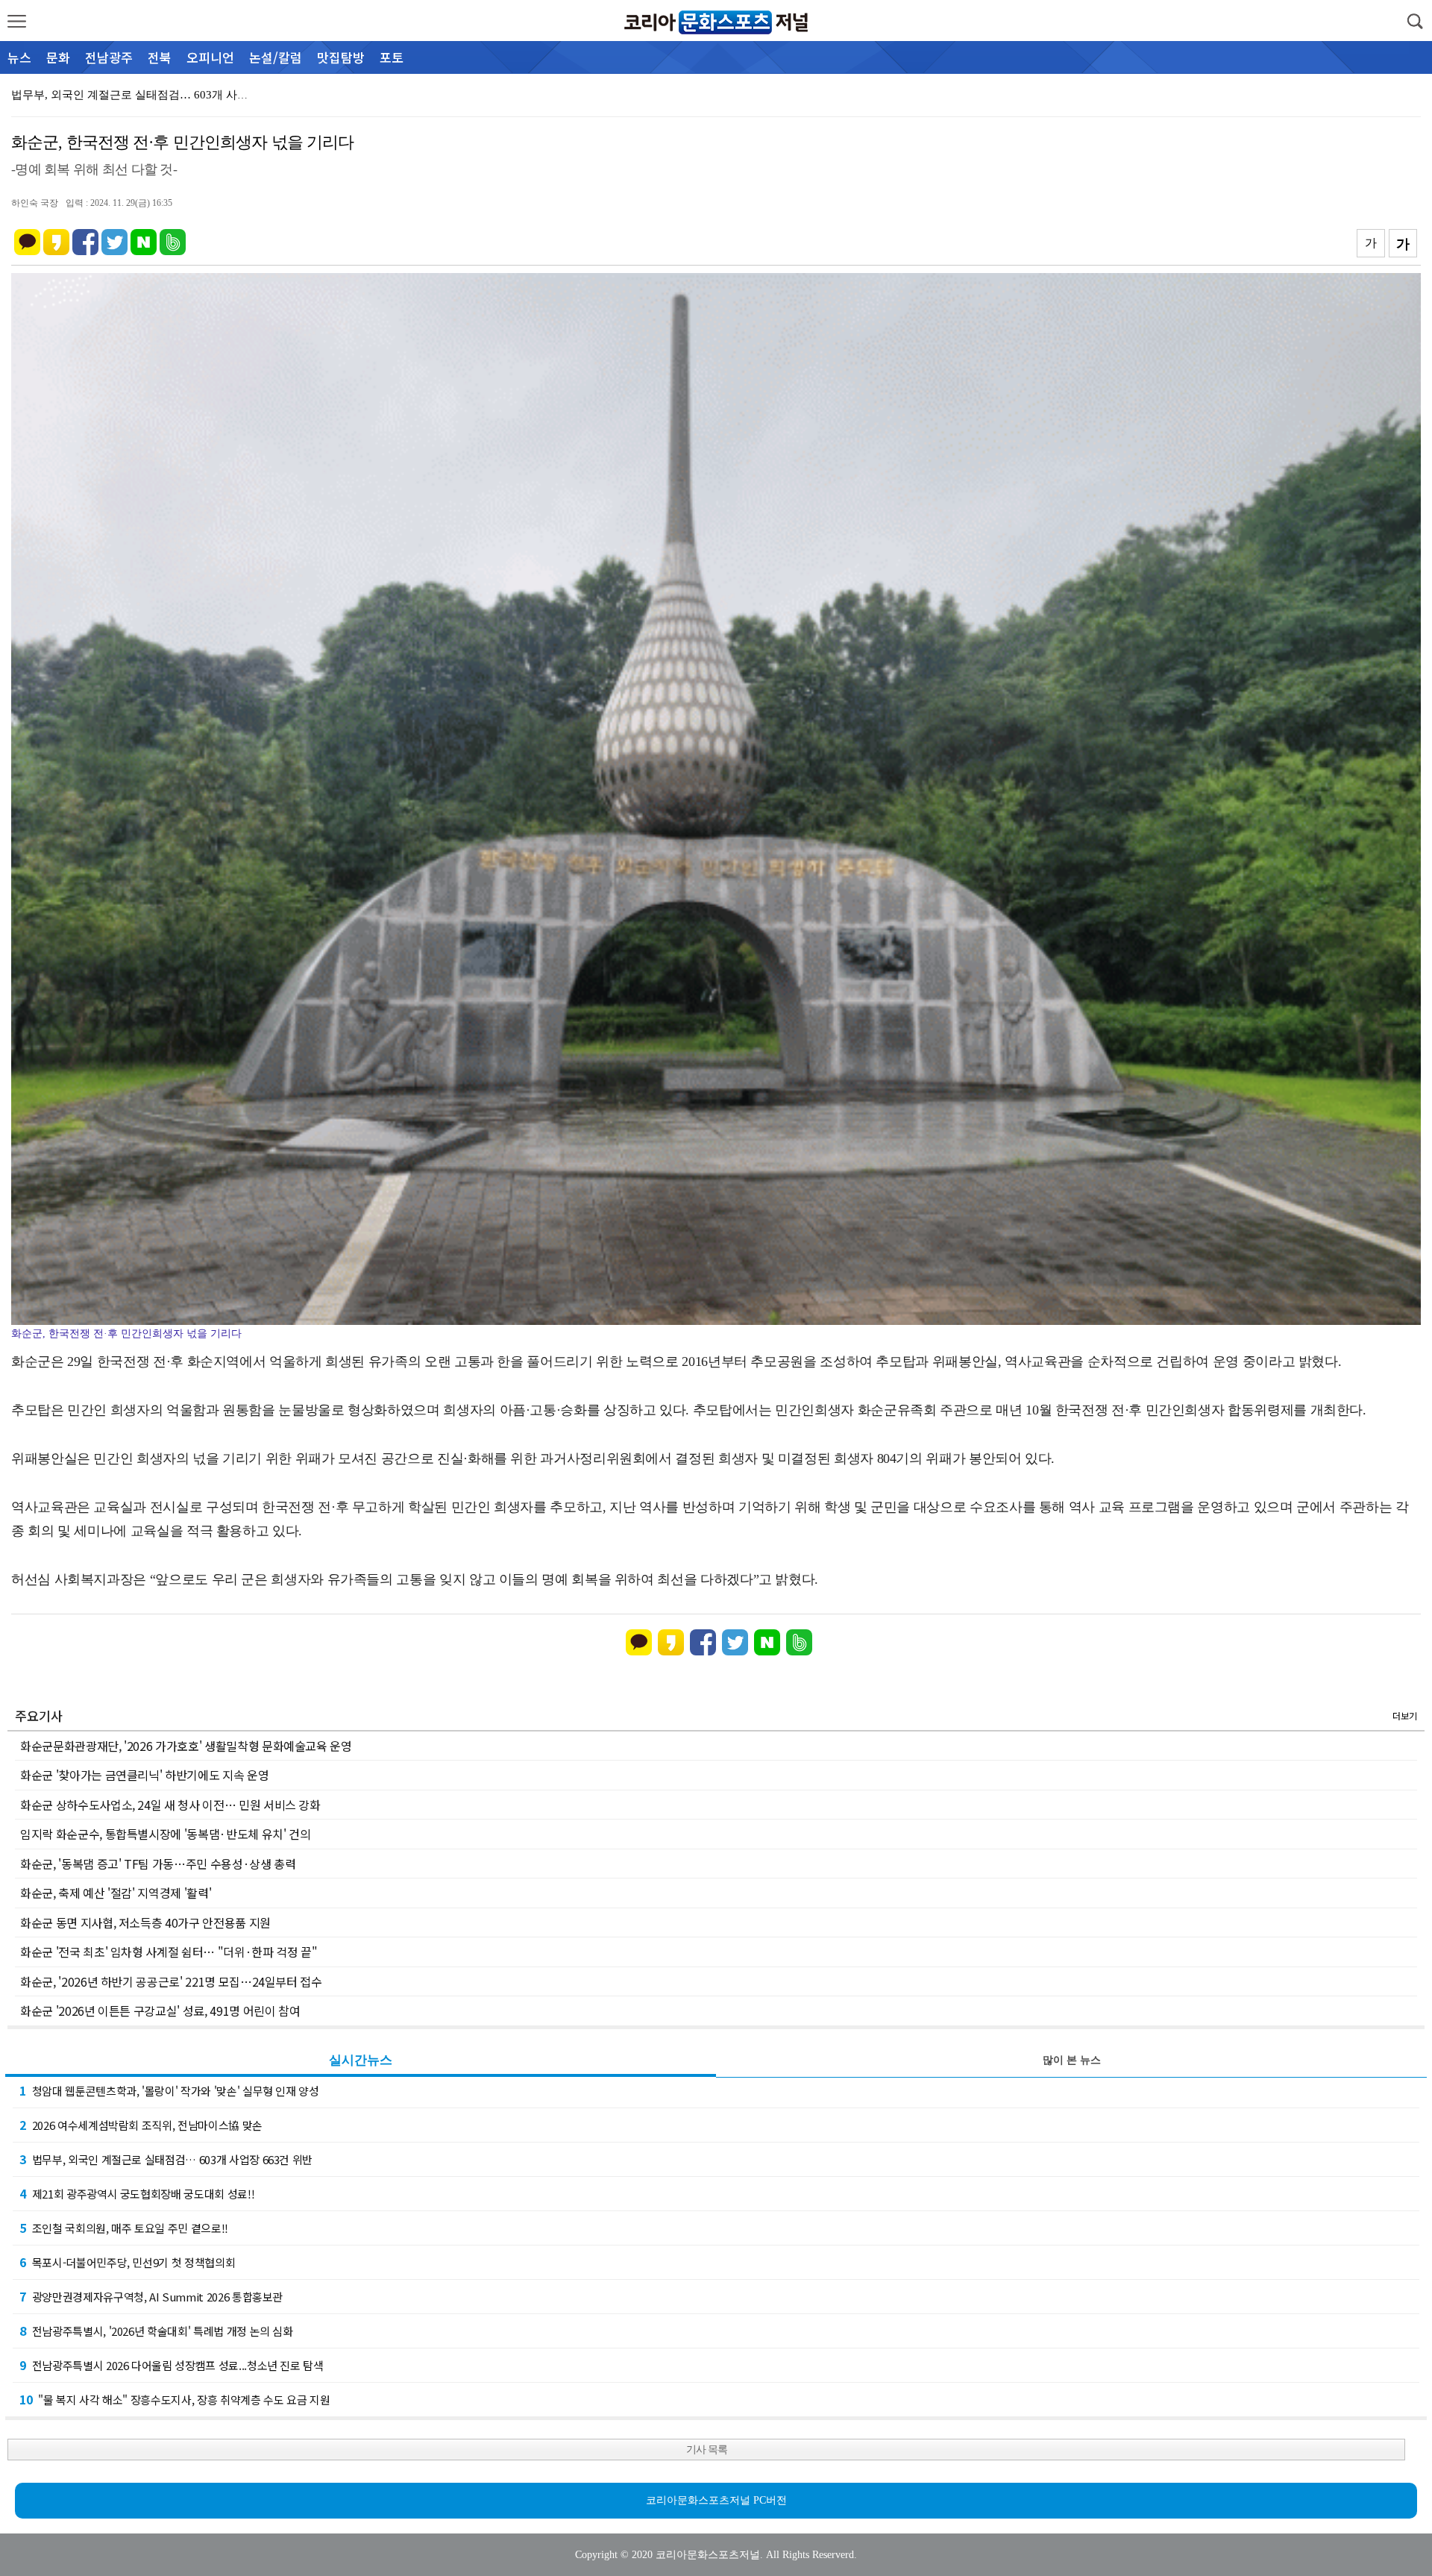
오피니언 (210, 57)
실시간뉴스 (361, 2060)
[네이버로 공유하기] (144, 235)
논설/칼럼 (276, 57)
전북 (160, 57)
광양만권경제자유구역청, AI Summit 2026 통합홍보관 (151, 2296)
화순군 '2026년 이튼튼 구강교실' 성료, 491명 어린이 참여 (160, 2011)
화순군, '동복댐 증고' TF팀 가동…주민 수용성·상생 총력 (158, 1864)
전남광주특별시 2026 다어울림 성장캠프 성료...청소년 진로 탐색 (172, 2365)
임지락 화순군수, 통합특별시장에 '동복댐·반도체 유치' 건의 (165, 1834)
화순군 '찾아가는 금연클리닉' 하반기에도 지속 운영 (144, 1775)
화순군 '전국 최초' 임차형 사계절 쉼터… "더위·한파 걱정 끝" (169, 1952)
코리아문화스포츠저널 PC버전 (716, 2500)
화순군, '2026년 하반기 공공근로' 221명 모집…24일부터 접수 (171, 1981)
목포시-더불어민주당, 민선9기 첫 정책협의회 (127, 2262)
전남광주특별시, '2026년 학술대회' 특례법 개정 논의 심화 (156, 2331)
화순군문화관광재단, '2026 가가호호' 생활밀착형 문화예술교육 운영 (186, 1746)
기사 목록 (707, 2450)
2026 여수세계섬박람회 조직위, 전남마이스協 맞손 (141, 2125)
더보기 (1405, 1715)
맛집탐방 (341, 57)
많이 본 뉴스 (1072, 2060)
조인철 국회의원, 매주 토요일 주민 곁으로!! (124, 2228)
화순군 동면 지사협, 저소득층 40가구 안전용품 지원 (145, 1922)
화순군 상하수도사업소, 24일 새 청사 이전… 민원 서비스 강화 (170, 1805)
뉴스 (19, 57)
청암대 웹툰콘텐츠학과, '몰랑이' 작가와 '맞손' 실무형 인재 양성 (169, 2090)
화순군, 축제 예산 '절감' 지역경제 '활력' (116, 1893)
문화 (58, 57)
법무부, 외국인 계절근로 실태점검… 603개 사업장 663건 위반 (166, 2159)
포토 (392, 57)
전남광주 (109, 57)
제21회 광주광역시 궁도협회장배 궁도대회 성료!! (133, 95)
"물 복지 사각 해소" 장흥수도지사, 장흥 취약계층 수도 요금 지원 (175, 2399)
